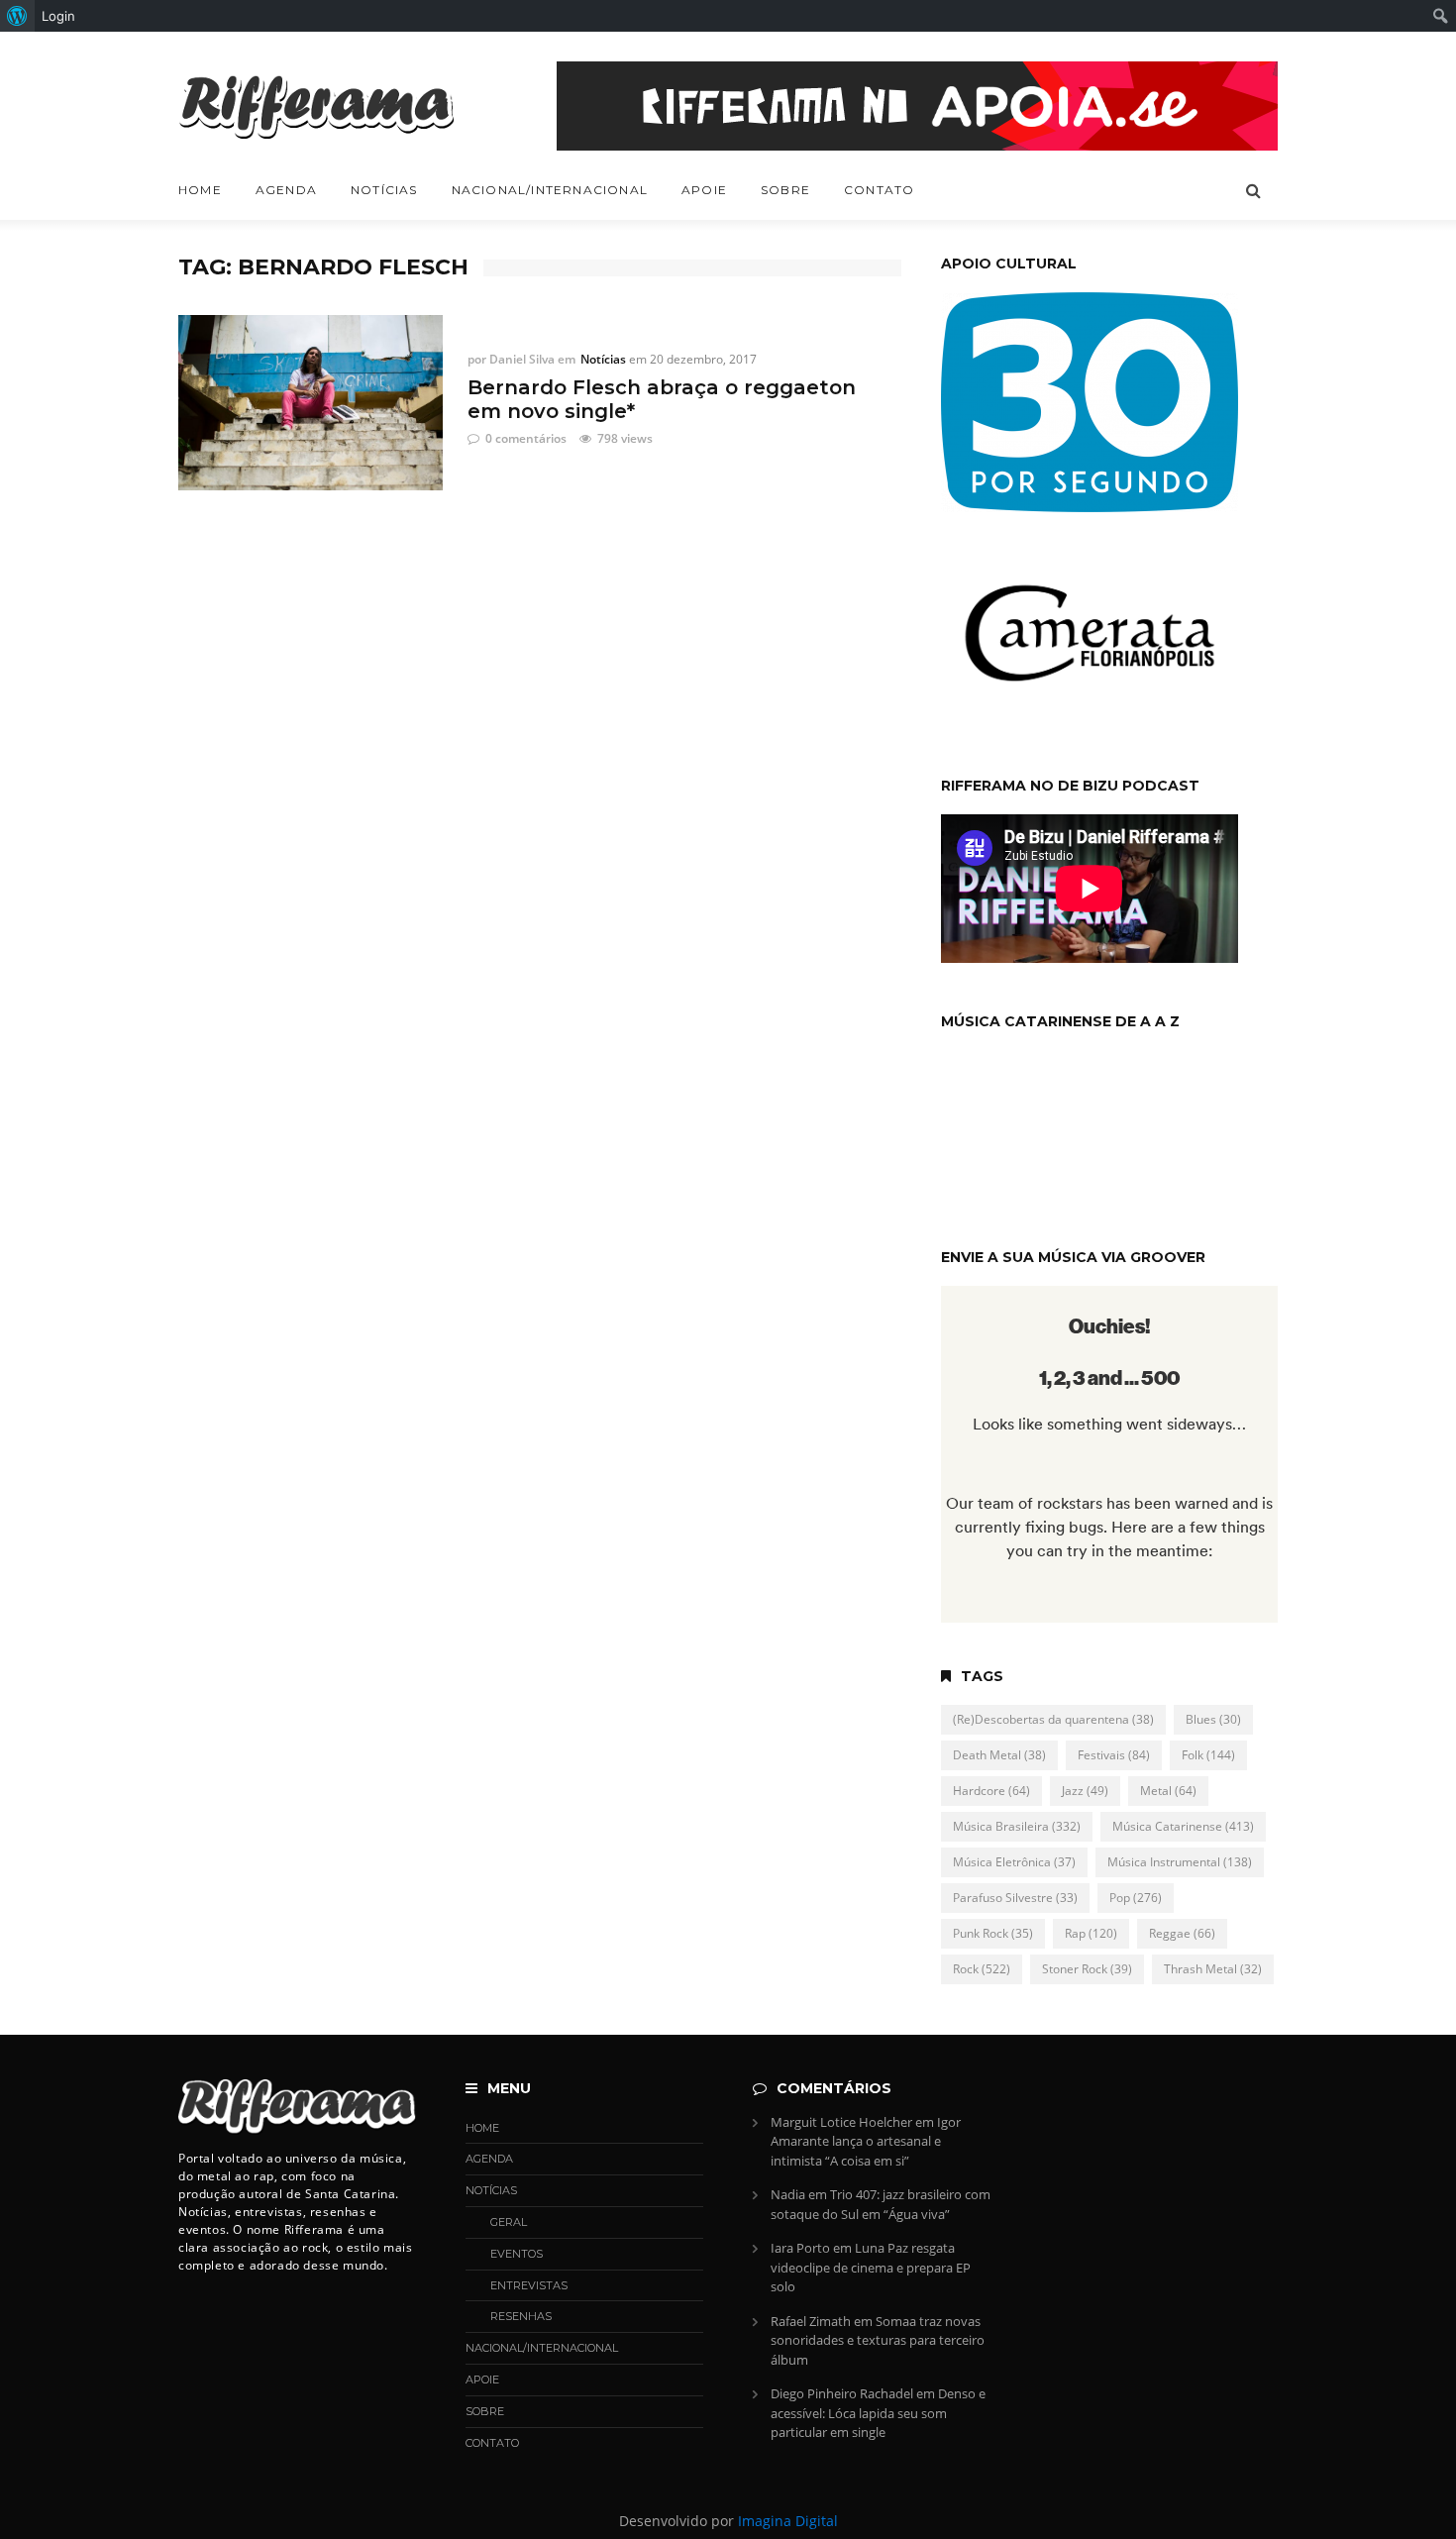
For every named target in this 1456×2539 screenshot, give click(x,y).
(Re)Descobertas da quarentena (1053, 1719)
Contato (879, 190)
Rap (1091, 1933)
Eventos (517, 2254)
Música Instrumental (1180, 1862)
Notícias (384, 190)
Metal (1168, 1791)
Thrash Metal (1213, 1969)
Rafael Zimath (811, 2321)
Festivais (1114, 1755)
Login (58, 16)
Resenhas (521, 2316)
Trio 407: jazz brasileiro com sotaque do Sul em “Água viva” (881, 2204)
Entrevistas (529, 2285)
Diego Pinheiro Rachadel (842, 2393)
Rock (982, 1969)
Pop (1136, 1898)
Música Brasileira (1017, 1826)
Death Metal (999, 1755)
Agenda (286, 190)
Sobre (785, 190)
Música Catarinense (1183, 1826)
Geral (509, 2222)
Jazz (1085, 1791)
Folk (1208, 1755)
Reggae (1182, 1933)
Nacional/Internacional (550, 190)
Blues (1213, 1719)
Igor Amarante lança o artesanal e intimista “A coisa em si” (866, 2141)
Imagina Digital (788, 2521)
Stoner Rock (1087, 1969)
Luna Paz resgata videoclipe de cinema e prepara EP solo (871, 2267)
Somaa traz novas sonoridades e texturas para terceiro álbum (878, 2340)
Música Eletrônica (1014, 1862)
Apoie (704, 190)
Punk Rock (993, 1933)
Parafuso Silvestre (1015, 1898)
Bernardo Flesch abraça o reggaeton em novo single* (662, 399)
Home (200, 190)
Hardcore (991, 1791)
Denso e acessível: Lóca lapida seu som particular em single (878, 2413)
